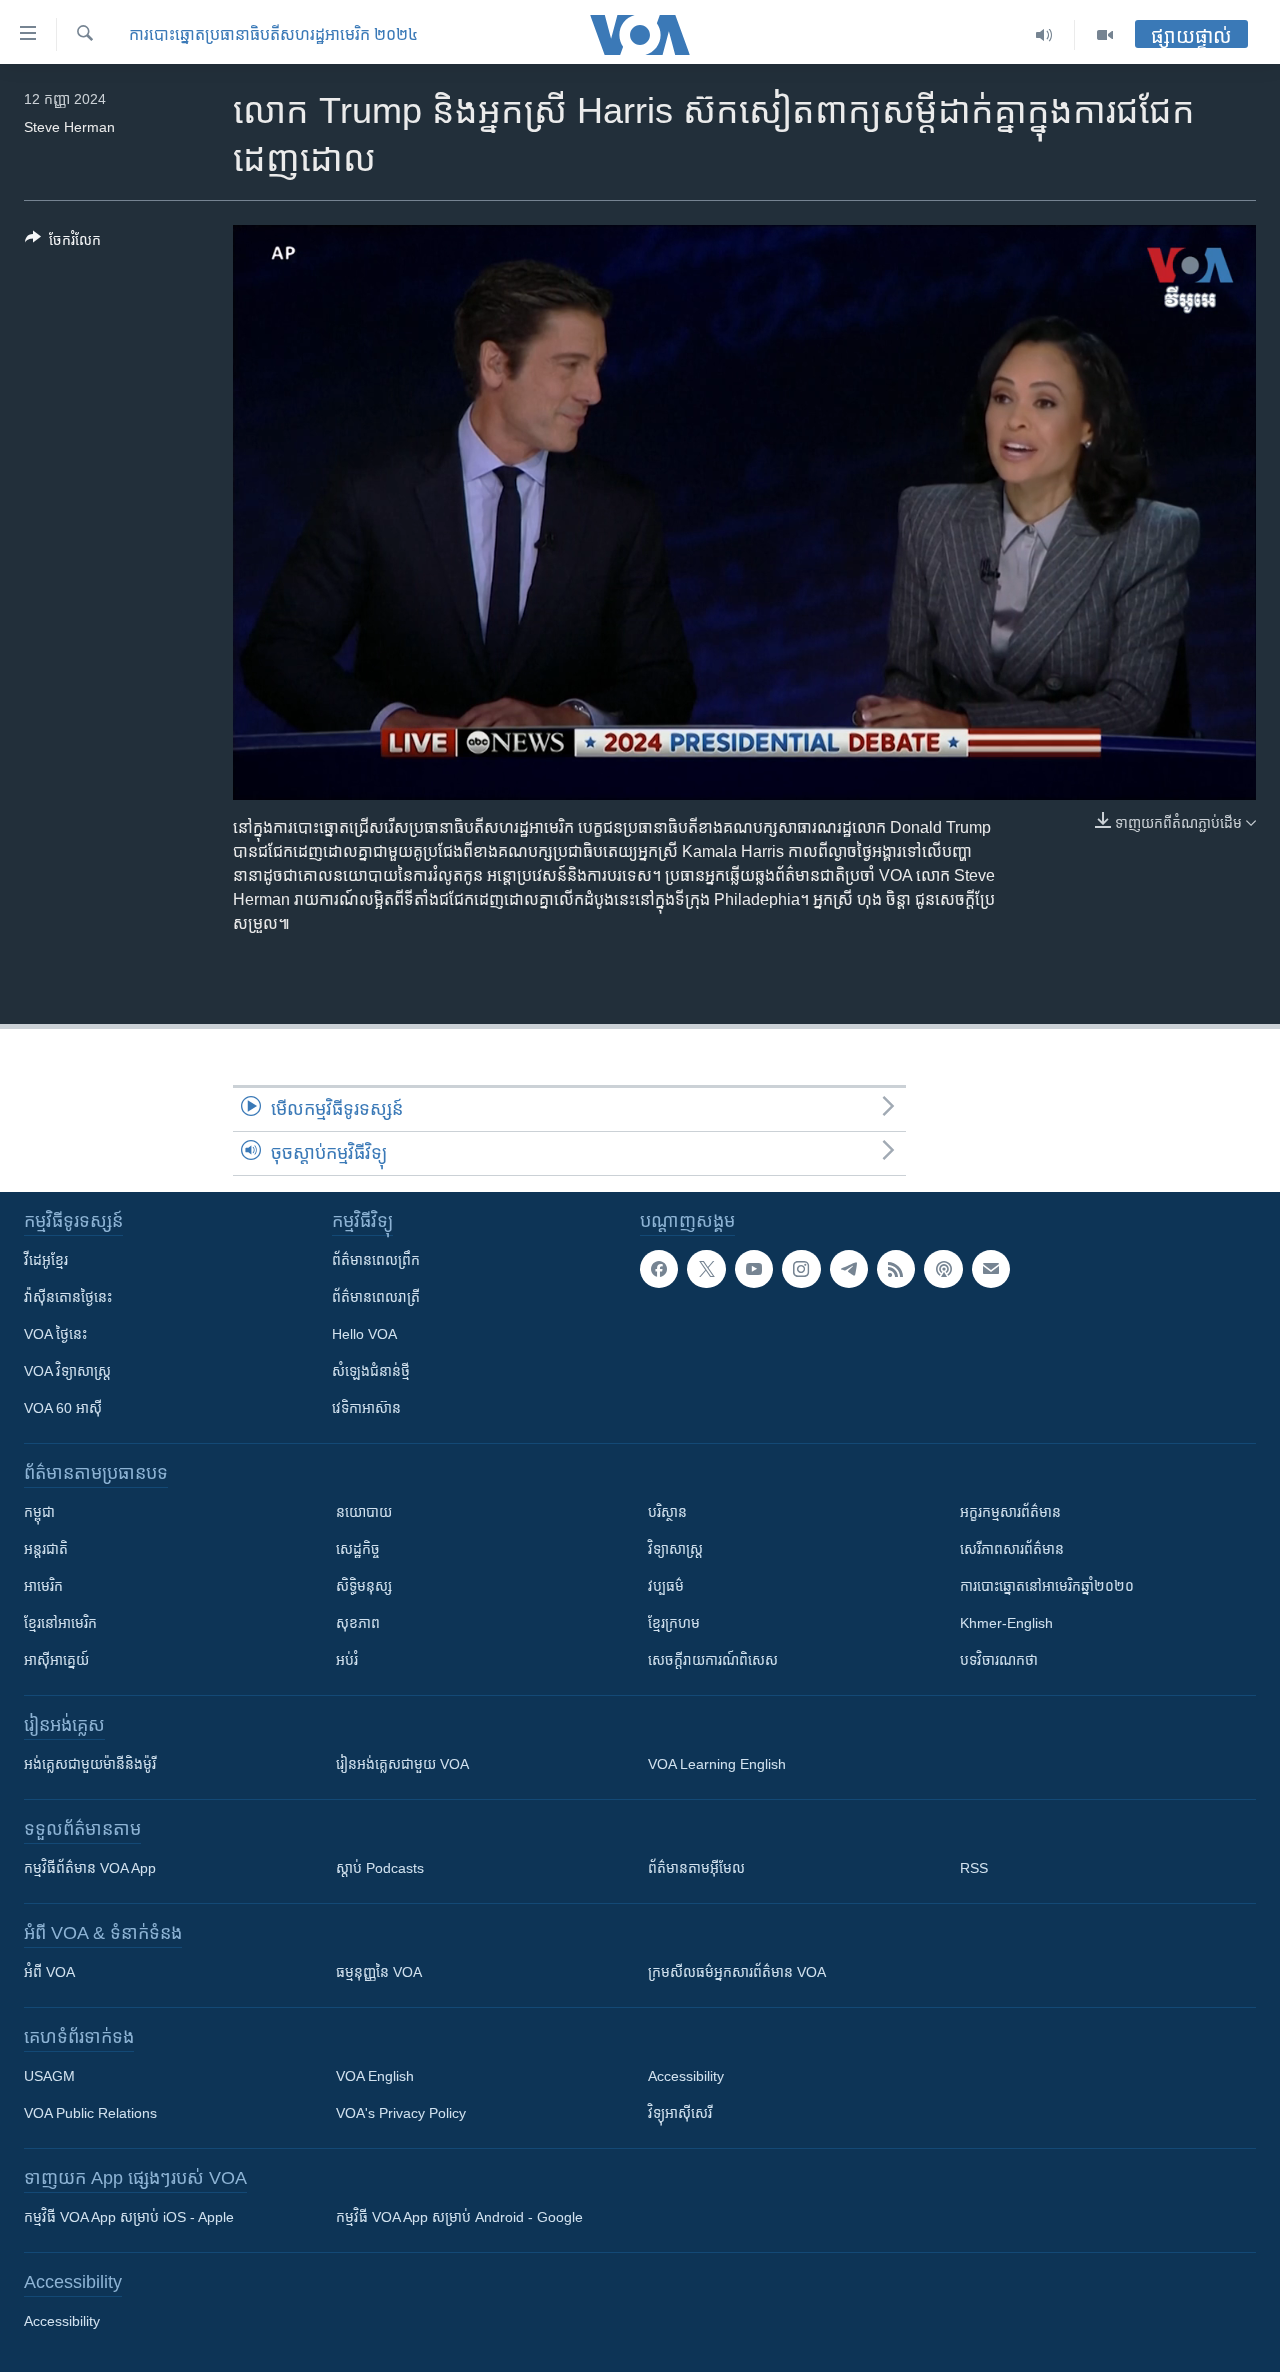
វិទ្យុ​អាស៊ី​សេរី (680, 2113)
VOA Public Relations (90, 2113)
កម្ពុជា (39, 1512)
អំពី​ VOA (49, 1972)
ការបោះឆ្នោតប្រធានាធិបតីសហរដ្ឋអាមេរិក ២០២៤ (273, 34)
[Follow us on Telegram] (849, 1269)
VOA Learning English (717, 1764)
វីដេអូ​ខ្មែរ (46, 1260)
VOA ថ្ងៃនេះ (55, 1334)
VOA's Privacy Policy (401, 2113)
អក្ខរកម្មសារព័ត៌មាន (1010, 1512)
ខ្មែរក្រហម (674, 1623)
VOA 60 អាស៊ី (63, 1408)
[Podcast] (943, 1269)
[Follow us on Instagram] (801, 1269)
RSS (974, 1868)
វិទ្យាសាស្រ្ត (675, 1549)
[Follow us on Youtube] (754, 1269)
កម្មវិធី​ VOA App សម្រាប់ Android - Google (459, 2217)
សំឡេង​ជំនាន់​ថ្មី (371, 1371)
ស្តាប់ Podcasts (380, 1868)
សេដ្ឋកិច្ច (358, 1549)
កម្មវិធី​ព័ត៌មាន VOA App (90, 1868)
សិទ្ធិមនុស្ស (364, 1586)
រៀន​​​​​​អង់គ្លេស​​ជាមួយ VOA (402, 1764)
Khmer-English (1006, 1623)
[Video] (1105, 35)
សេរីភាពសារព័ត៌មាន (1012, 1549)
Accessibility (686, 2076)
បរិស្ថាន (667, 1512)
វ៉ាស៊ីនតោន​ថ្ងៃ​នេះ (68, 1297)
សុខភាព (358, 1623)
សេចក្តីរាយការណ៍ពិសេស (713, 1660)
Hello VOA (364, 1334)
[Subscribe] (991, 1269)
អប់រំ (347, 1660)
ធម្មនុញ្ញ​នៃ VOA (379, 1972)
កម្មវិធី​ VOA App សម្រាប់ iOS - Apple (129, 2217)
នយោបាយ (364, 1512)
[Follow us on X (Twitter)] (706, 1269)
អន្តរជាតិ (46, 1549)
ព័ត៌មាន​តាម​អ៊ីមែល (696, 1868)
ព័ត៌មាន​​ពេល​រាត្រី (376, 1297)
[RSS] (896, 1269)
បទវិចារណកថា (999, 1660)
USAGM (49, 2076)
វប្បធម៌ (666, 1586)
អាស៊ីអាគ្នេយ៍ (56, 1660)
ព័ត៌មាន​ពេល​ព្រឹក (376, 1260)
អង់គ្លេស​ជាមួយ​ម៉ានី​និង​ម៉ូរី (90, 1764)
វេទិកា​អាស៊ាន (366, 1408)
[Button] (63, 243)
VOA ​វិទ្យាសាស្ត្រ (67, 1371)
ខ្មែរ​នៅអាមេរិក (60, 1623)
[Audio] (1044, 35)
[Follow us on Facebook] (659, 1269)
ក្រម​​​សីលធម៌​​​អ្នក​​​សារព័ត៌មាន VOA (737, 1972)
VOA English (375, 2076)
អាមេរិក (43, 1586)
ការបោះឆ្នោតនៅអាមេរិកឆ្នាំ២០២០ (1047, 1586)
